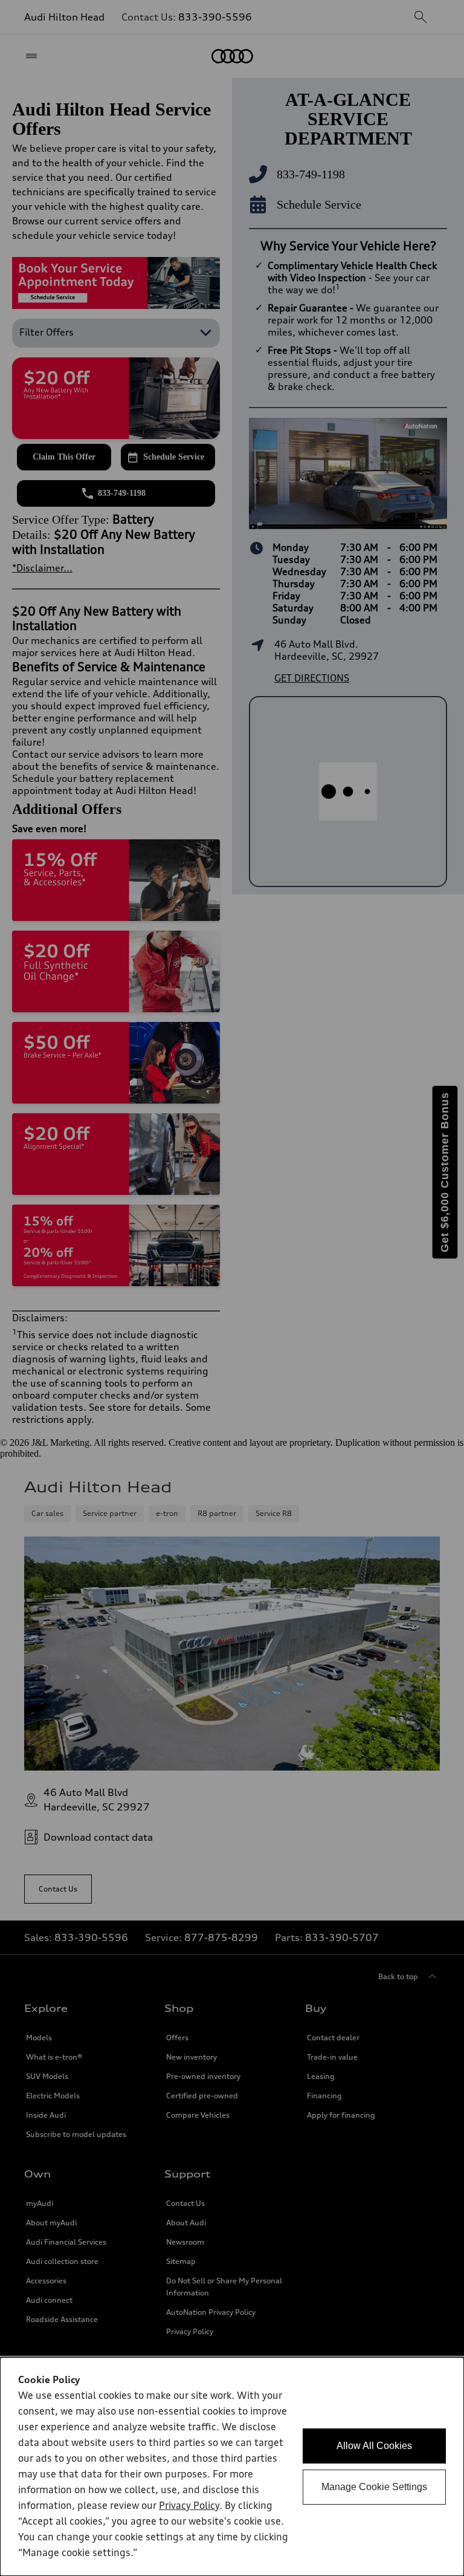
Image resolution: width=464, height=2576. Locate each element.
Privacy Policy (189, 2506)
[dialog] (232, 2467)
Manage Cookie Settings (374, 2487)
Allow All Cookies (374, 2446)
